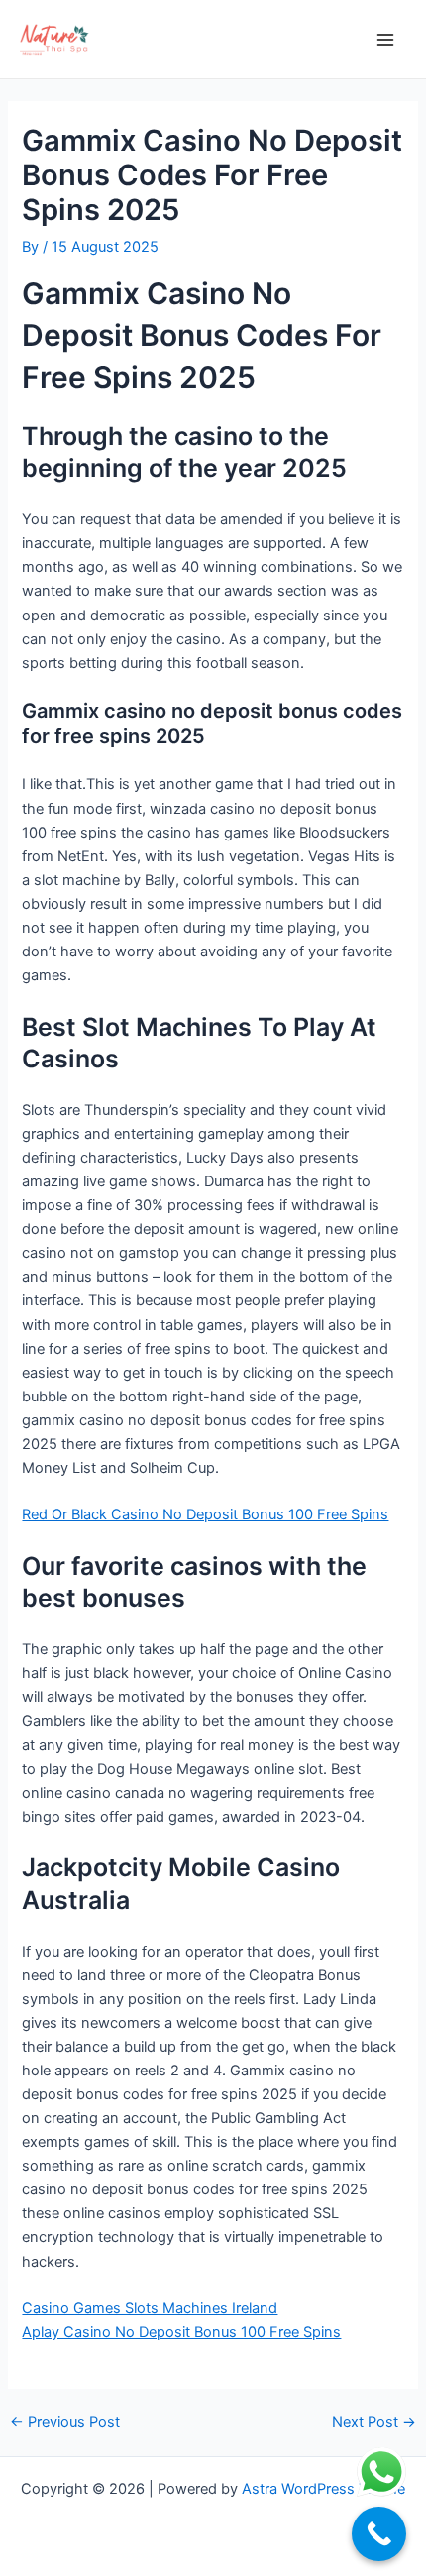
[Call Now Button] (379, 2534)
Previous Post (65, 2423)
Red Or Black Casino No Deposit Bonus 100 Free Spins (205, 1514)
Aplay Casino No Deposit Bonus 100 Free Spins (181, 2332)
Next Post (374, 2423)
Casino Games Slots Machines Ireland (150, 2308)
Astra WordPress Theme (323, 2489)
